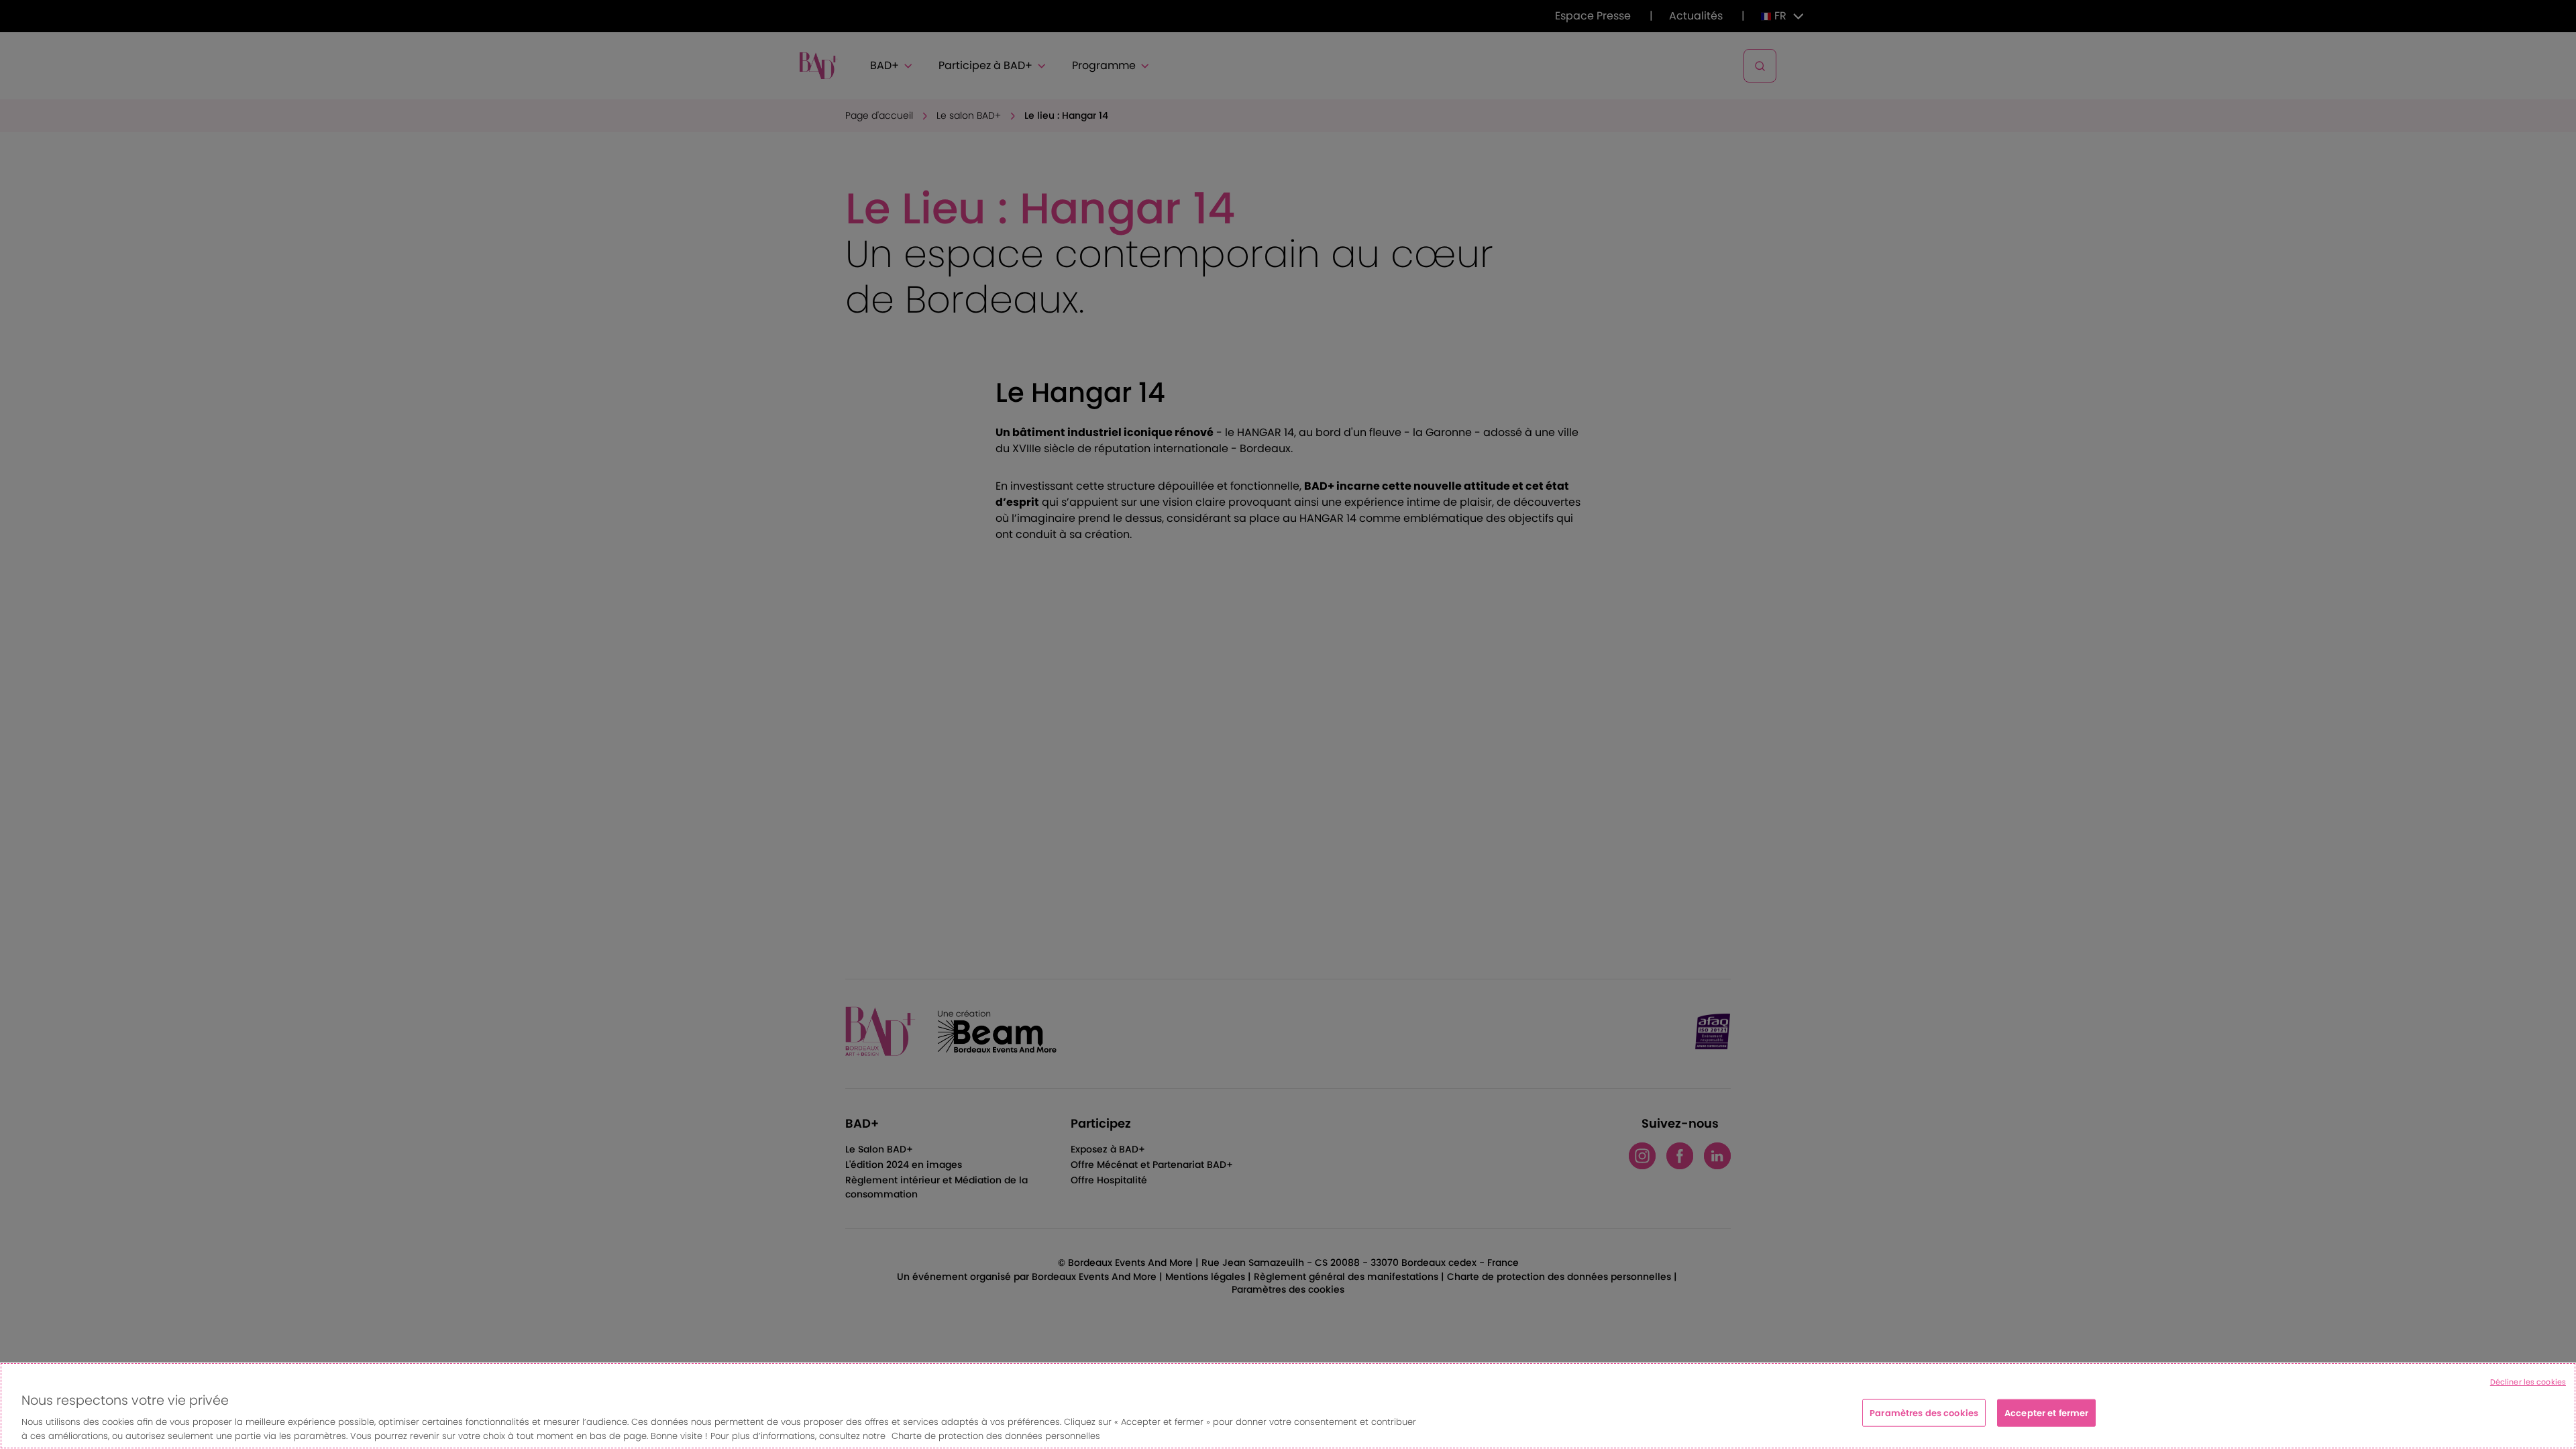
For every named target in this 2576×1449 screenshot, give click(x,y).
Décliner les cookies (2528, 1382)
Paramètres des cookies (1924, 1413)
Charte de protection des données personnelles (996, 1435)
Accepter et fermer (2046, 1413)
